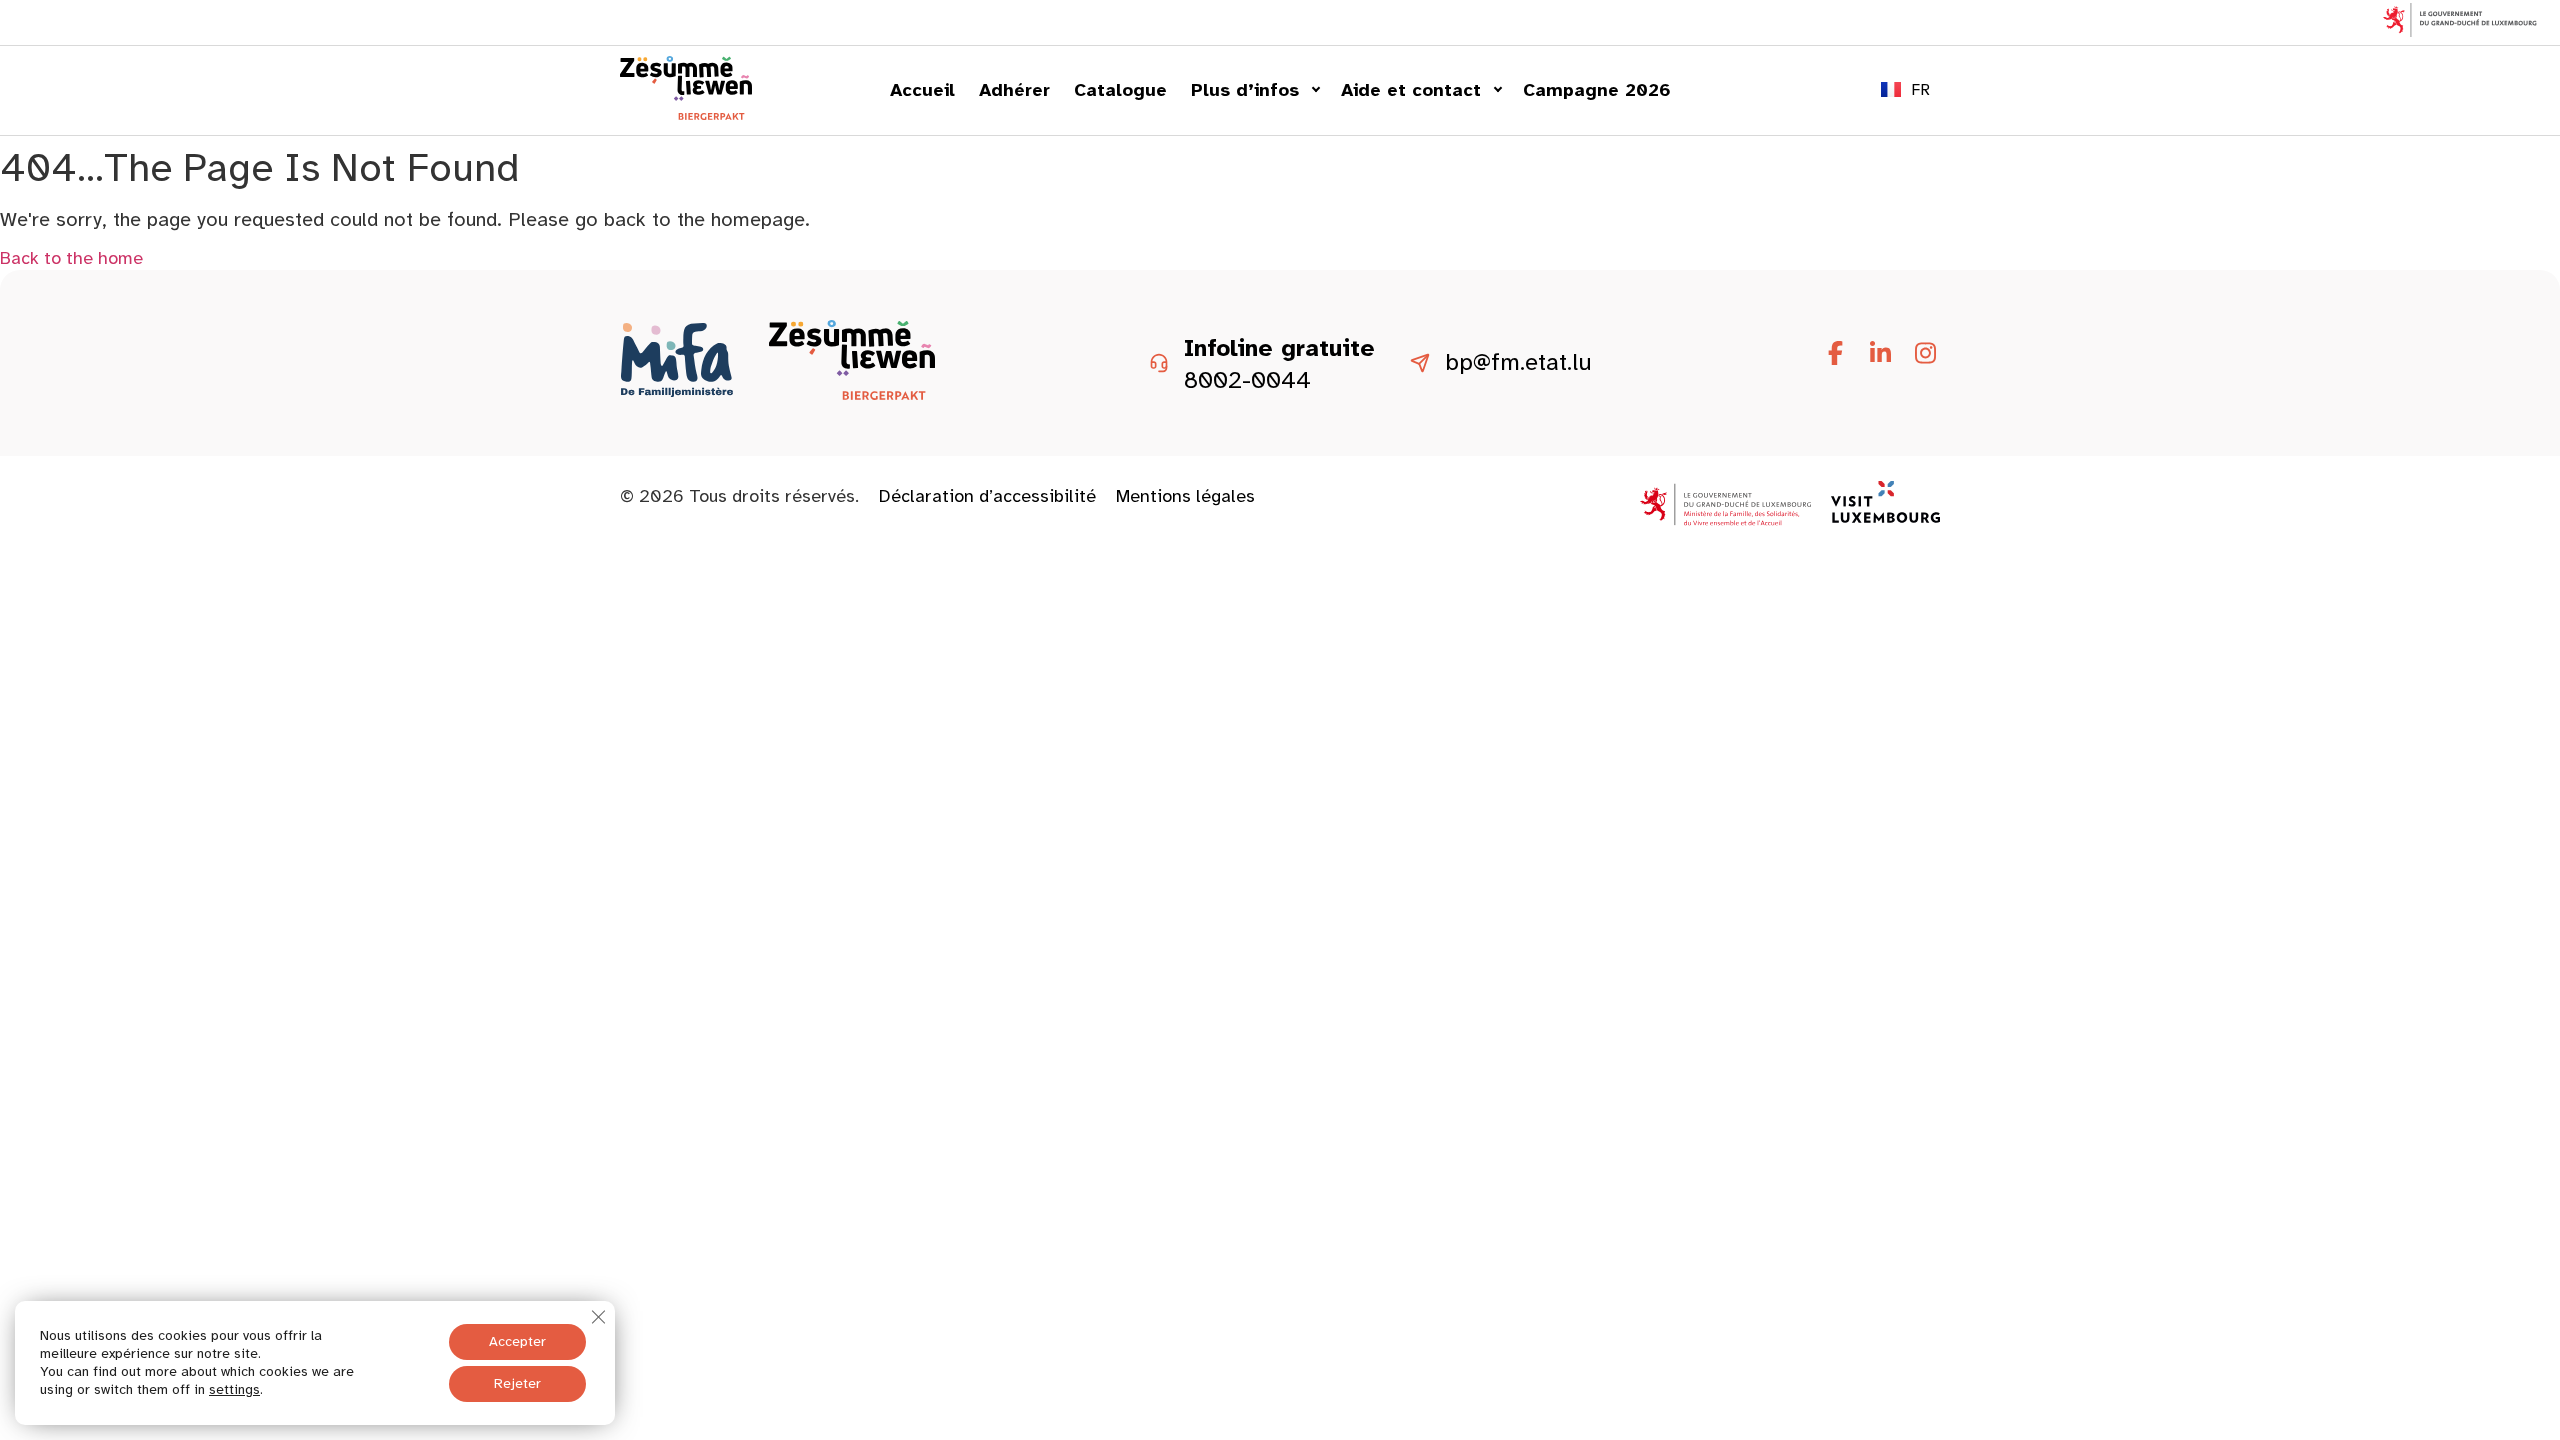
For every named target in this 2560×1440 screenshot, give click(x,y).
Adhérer (1014, 90)
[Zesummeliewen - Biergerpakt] (686, 114)
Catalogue (1120, 90)
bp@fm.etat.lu (1518, 363)
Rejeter (517, 1383)
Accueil (922, 90)
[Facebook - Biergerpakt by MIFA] (1835, 354)
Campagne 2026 (1597, 90)
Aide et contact (1411, 90)
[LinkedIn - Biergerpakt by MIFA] (1880, 354)
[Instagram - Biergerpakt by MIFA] (1925, 354)
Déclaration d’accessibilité (987, 496)
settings (234, 1389)
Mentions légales (1185, 496)
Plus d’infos (1245, 90)
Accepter (517, 1341)
